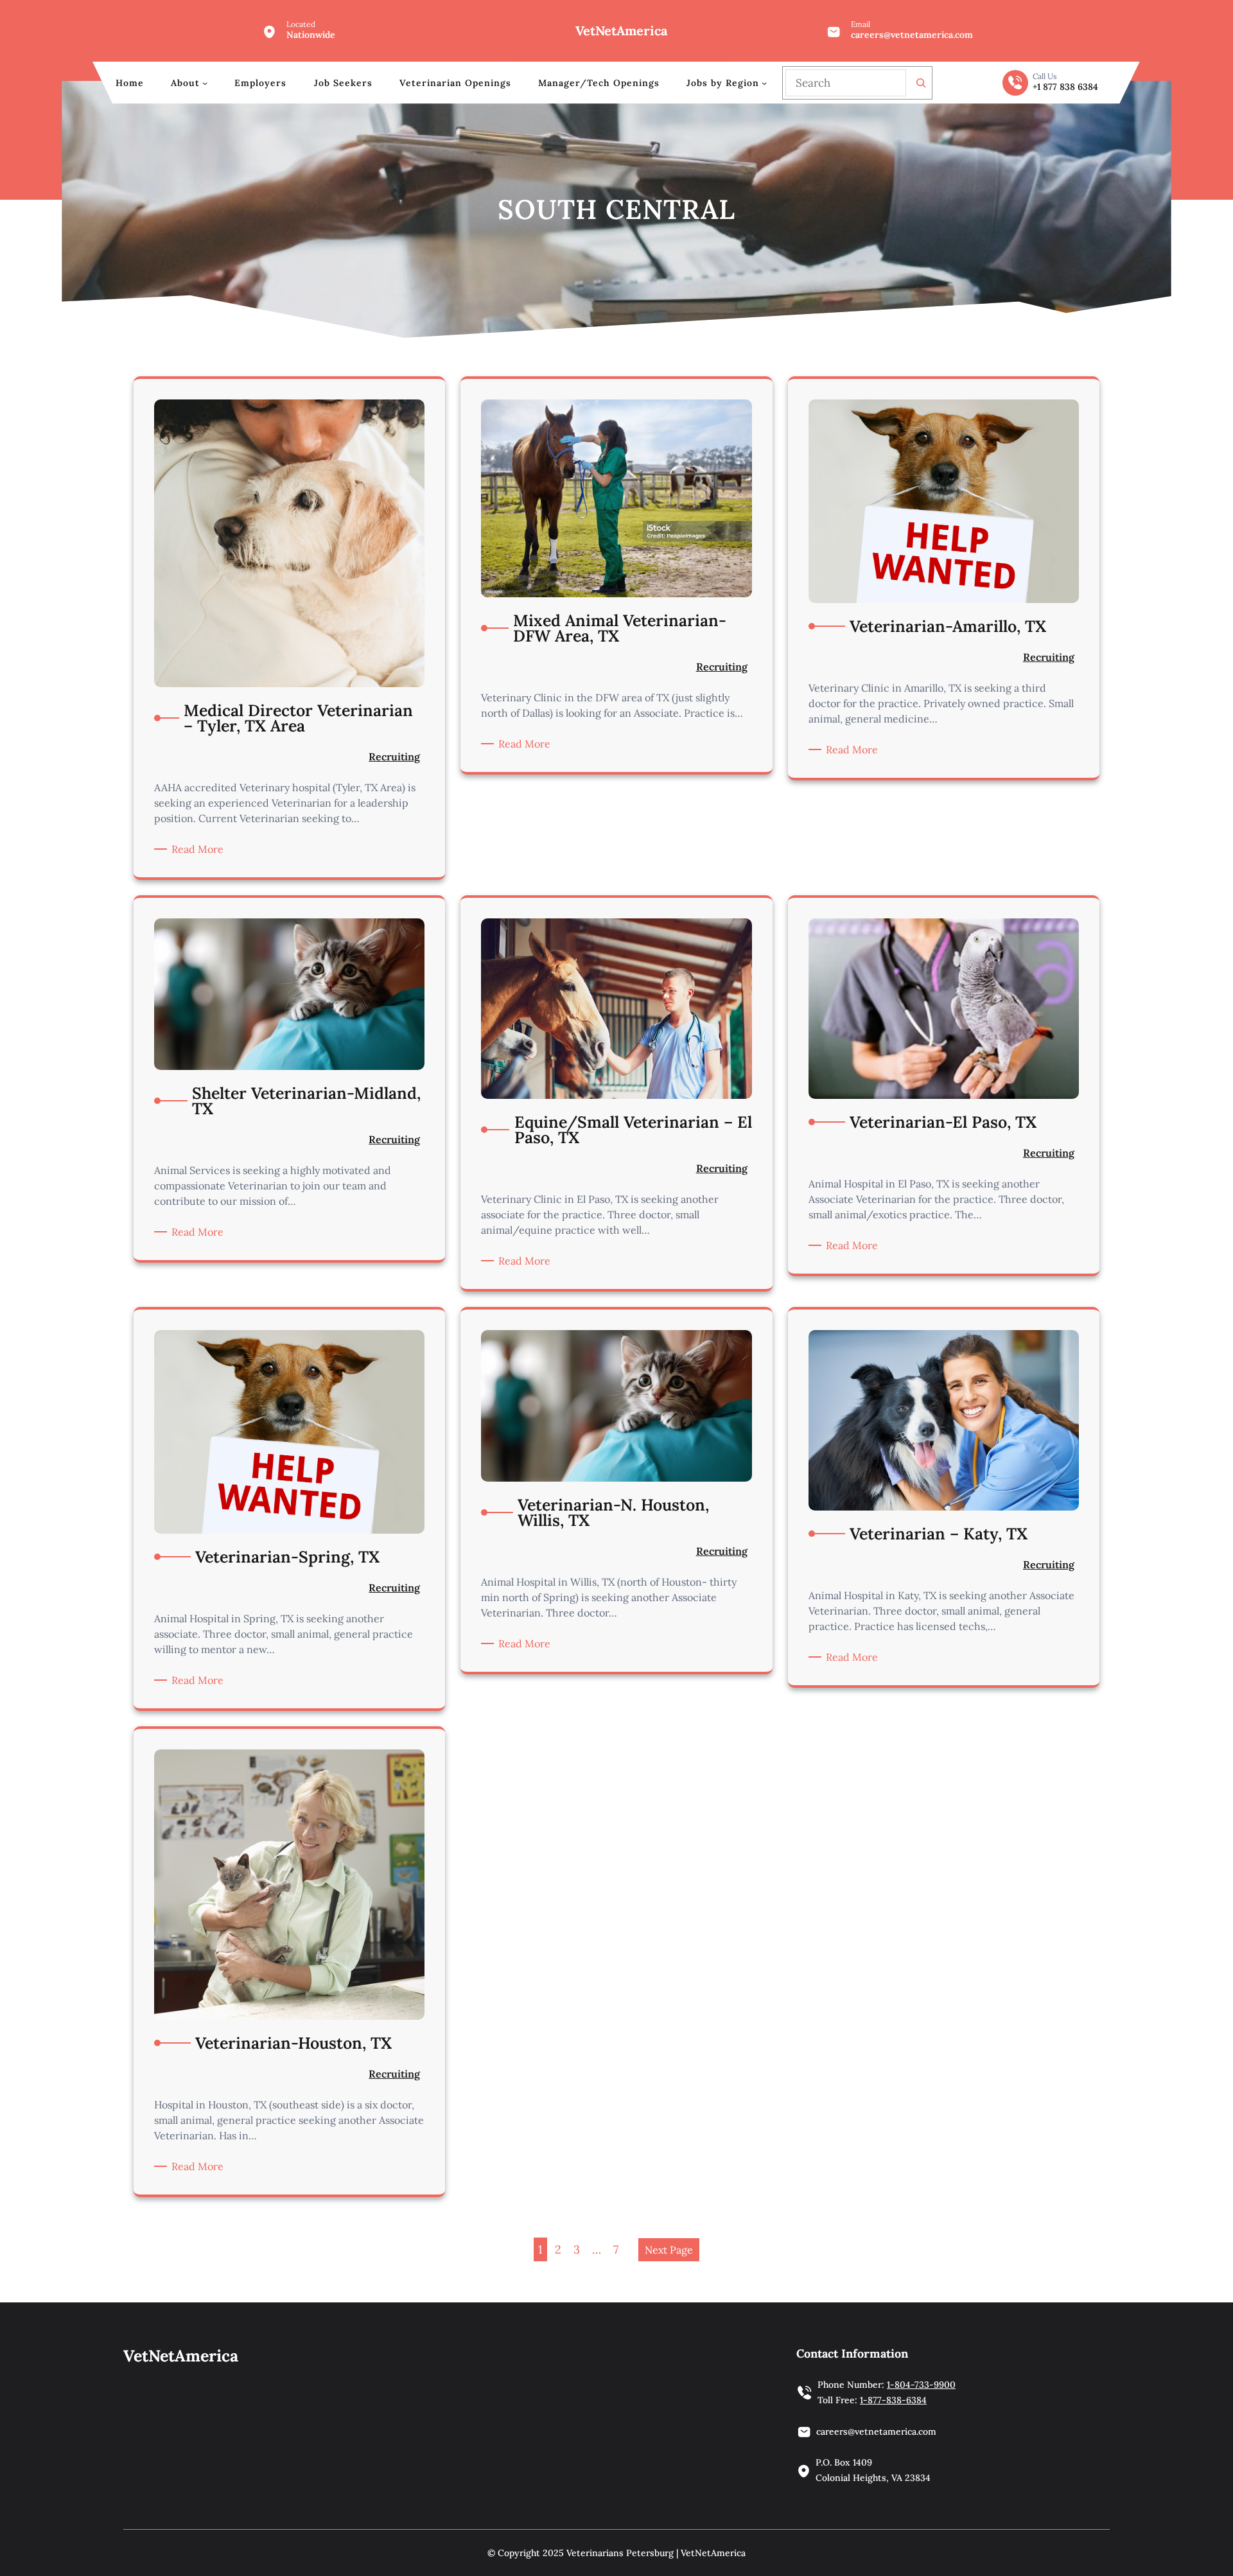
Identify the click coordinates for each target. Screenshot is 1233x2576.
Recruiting (394, 757)
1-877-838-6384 (893, 2400)
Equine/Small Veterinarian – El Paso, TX (633, 1130)
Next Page (669, 2250)
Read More (200, 849)
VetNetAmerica (621, 31)
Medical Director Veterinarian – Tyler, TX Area (298, 718)
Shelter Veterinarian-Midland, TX (306, 1101)
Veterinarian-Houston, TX (293, 2043)
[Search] (921, 83)
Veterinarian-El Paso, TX (943, 1122)
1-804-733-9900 (921, 2385)
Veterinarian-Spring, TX (287, 1557)
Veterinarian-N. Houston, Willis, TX (613, 1512)
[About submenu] (205, 83)
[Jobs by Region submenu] (764, 83)
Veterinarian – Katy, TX (939, 1534)
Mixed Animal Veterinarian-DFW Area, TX (620, 628)
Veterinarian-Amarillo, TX (948, 626)
